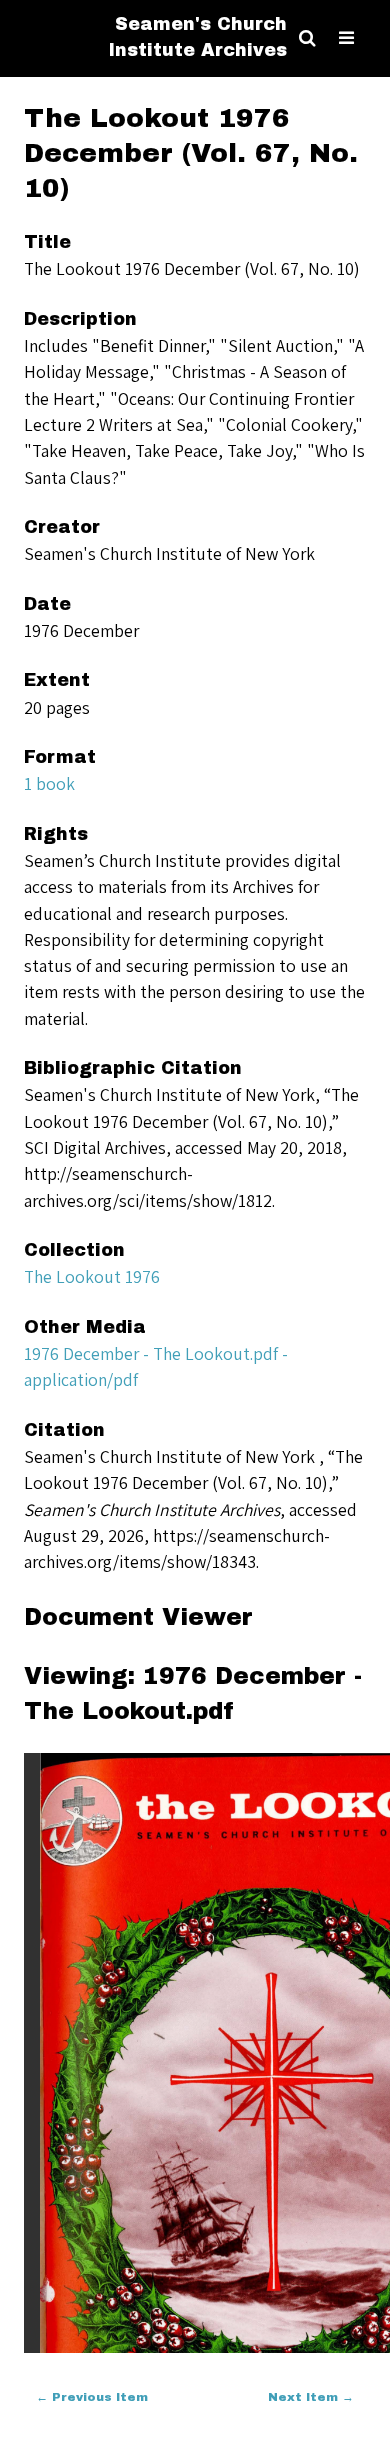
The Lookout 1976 (92, 1276)
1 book (49, 783)
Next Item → (311, 2397)
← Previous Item (92, 2397)
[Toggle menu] (346, 38)
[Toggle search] (307, 38)
